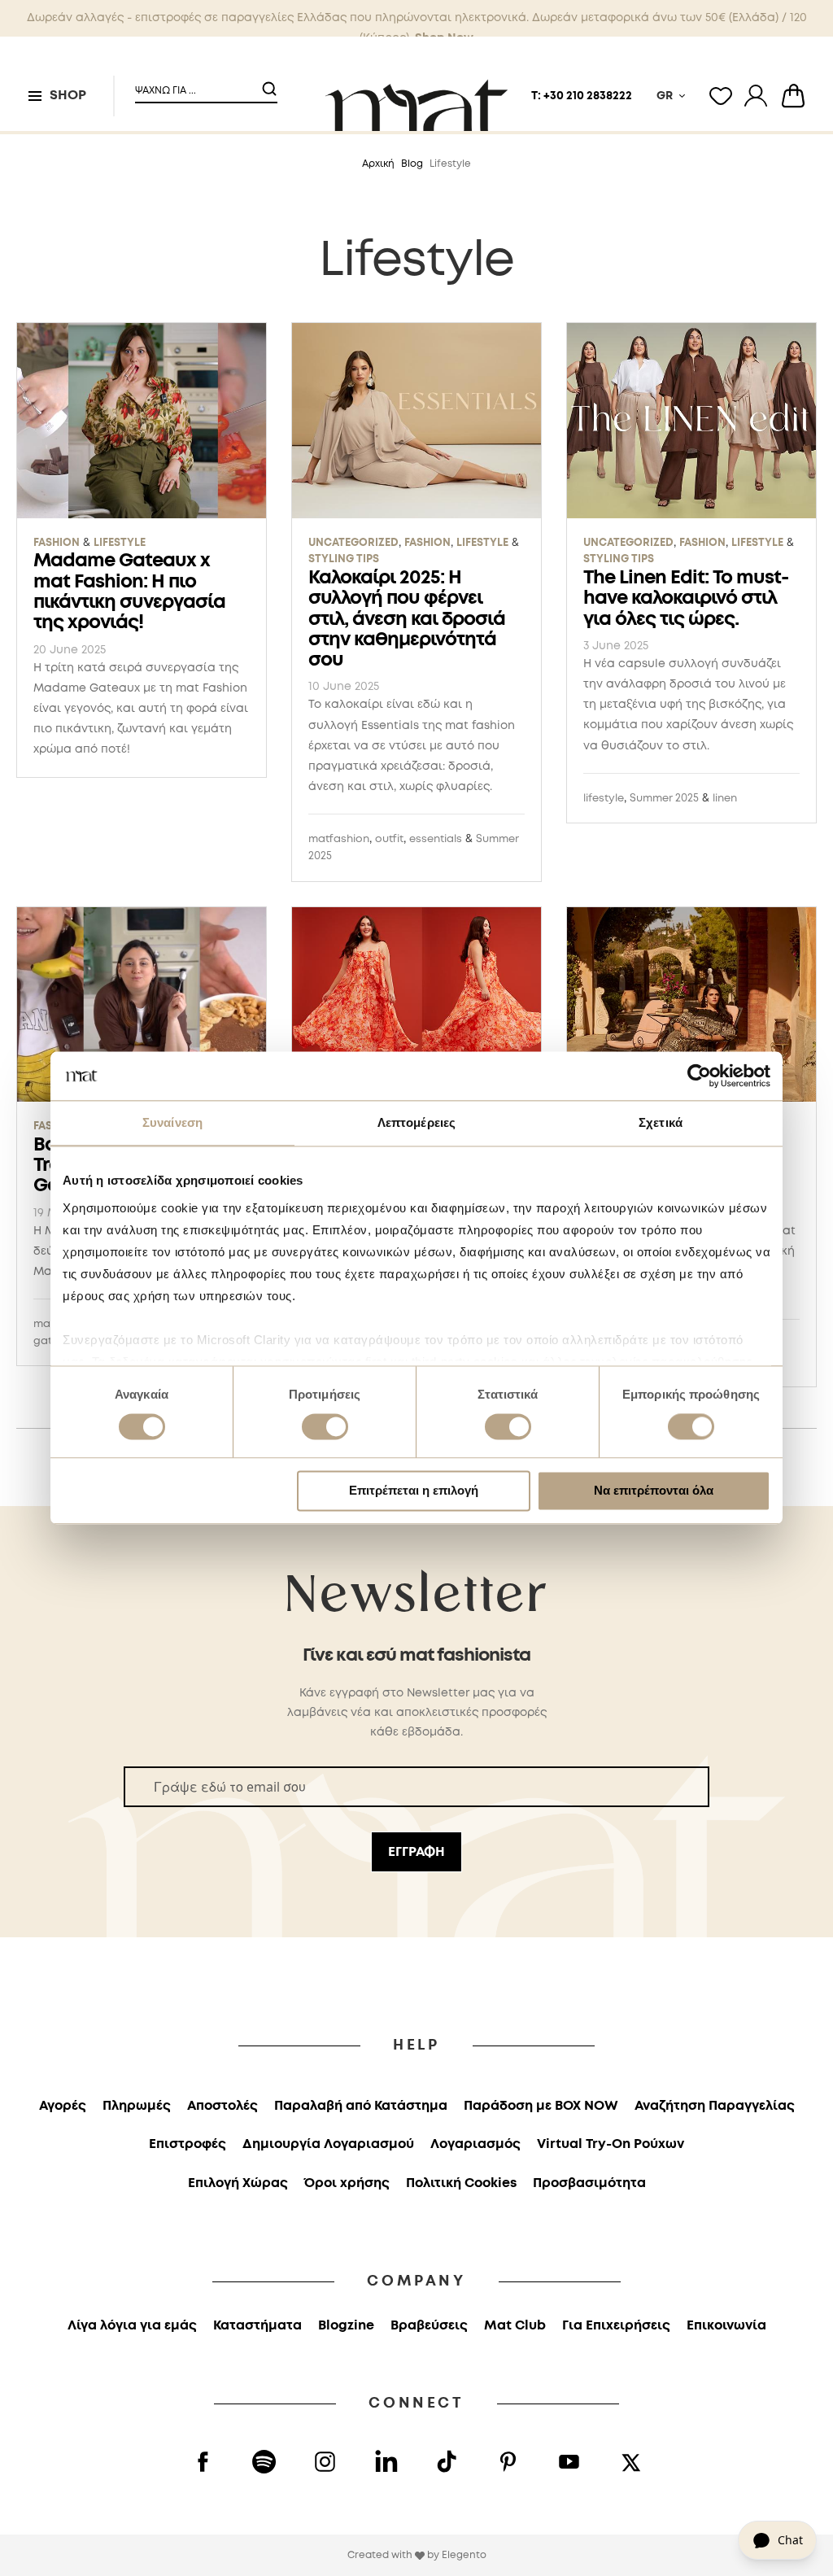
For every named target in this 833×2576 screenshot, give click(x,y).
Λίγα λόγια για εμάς (132, 2326)
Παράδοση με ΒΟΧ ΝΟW (541, 2106)
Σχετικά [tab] (661, 1122)
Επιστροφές (188, 2144)
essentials (436, 839)
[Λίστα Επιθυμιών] (721, 96)
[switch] (325, 1428)
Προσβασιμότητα (589, 2183)
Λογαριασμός (475, 2144)
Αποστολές (222, 2106)
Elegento (464, 2555)
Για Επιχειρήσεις (616, 2326)
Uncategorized (353, 543)
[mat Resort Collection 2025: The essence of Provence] (691, 1005)
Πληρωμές (137, 2106)
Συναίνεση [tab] (172, 1122)
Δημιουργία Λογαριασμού (328, 2144)
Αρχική (378, 164)
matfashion (339, 839)
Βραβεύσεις (429, 2326)
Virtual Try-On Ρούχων (611, 2144)
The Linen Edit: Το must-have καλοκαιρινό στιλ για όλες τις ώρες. (686, 599)
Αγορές (63, 2106)
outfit (389, 839)
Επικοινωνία (726, 2326)
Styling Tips (344, 559)
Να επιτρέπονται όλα (654, 1491)
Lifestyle (120, 543)
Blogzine (346, 2326)
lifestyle (604, 799)
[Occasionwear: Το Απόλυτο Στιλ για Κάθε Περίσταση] (416, 1005)
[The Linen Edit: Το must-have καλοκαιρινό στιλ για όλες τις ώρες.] (691, 421)
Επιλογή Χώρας (238, 2183)
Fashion (57, 543)
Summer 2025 (664, 799)
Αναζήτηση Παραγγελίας (715, 2106)
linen (725, 799)
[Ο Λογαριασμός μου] (756, 96)
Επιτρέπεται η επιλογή (414, 1491)
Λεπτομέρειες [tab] (416, 1122)
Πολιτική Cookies (461, 2183)
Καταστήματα (257, 2326)
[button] (196, 84)
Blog (412, 164)
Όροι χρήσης (347, 2183)
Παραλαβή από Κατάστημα (361, 2106)
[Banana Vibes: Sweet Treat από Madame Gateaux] (142, 1005)
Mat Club (515, 2326)
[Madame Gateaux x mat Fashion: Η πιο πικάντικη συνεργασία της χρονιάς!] (142, 421)
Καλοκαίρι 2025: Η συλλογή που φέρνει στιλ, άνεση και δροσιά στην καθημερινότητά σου (407, 619)
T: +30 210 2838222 (582, 96)
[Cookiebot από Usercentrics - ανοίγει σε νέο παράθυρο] (699, 1076)
